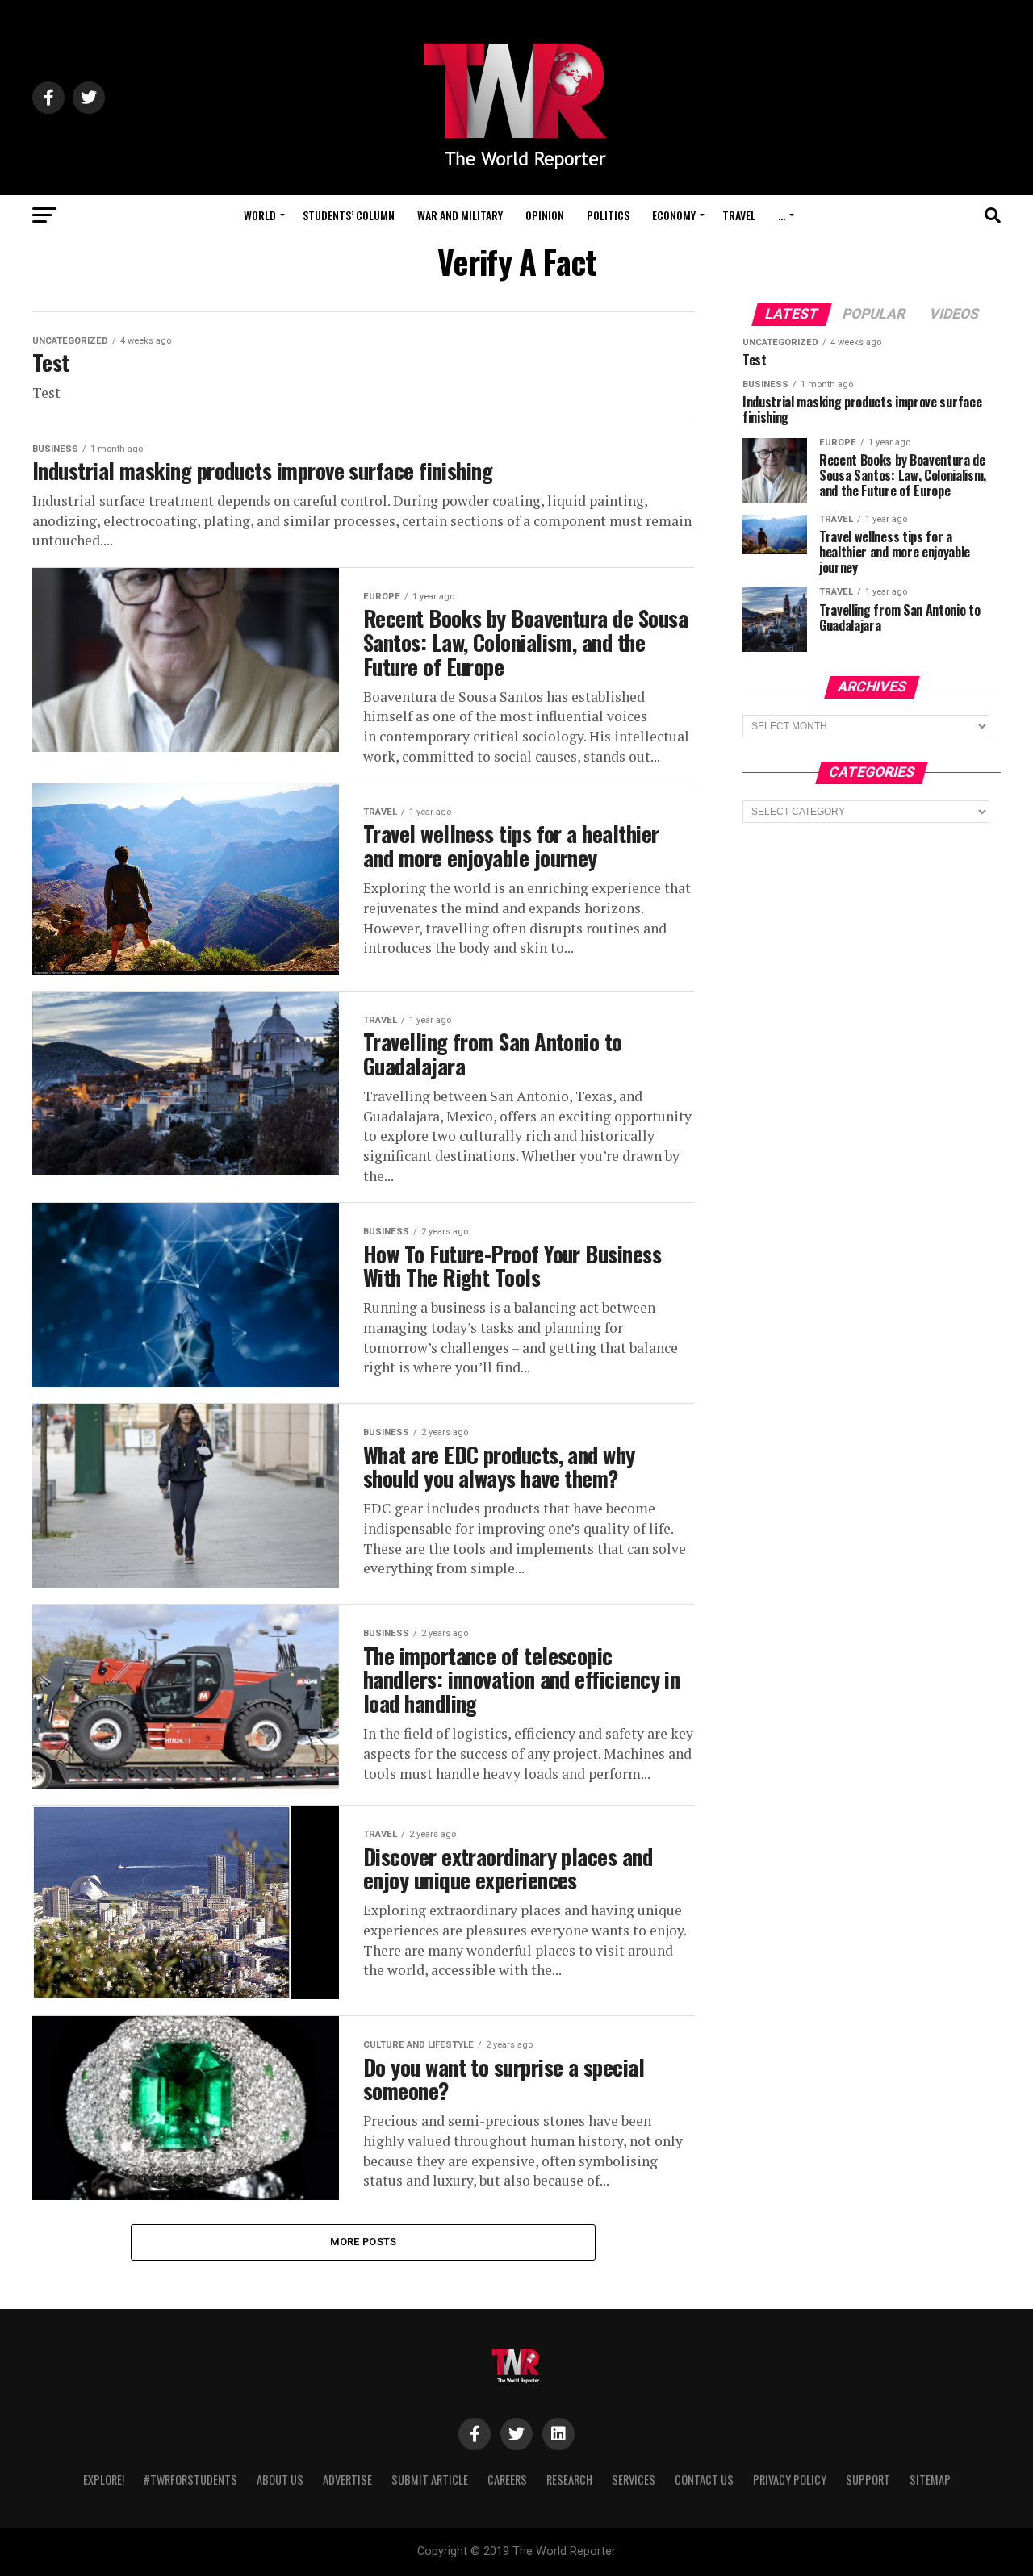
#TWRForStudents (190, 2480)
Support (868, 2480)
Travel (739, 215)
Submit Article (430, 2480)
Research (569, 2480)
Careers (507, 2480)
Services (634, 2480)
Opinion (545, 215)
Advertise (347, 2480)
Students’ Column (349, 215)
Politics (608, 215)
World (260, 215)
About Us (280, 2480)
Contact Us (704, 2480)
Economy (674, 215)
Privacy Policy (790, 2480)
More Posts (364, 2242)
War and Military (460, 215)
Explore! (104, 2480)
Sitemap (930, 2480)
